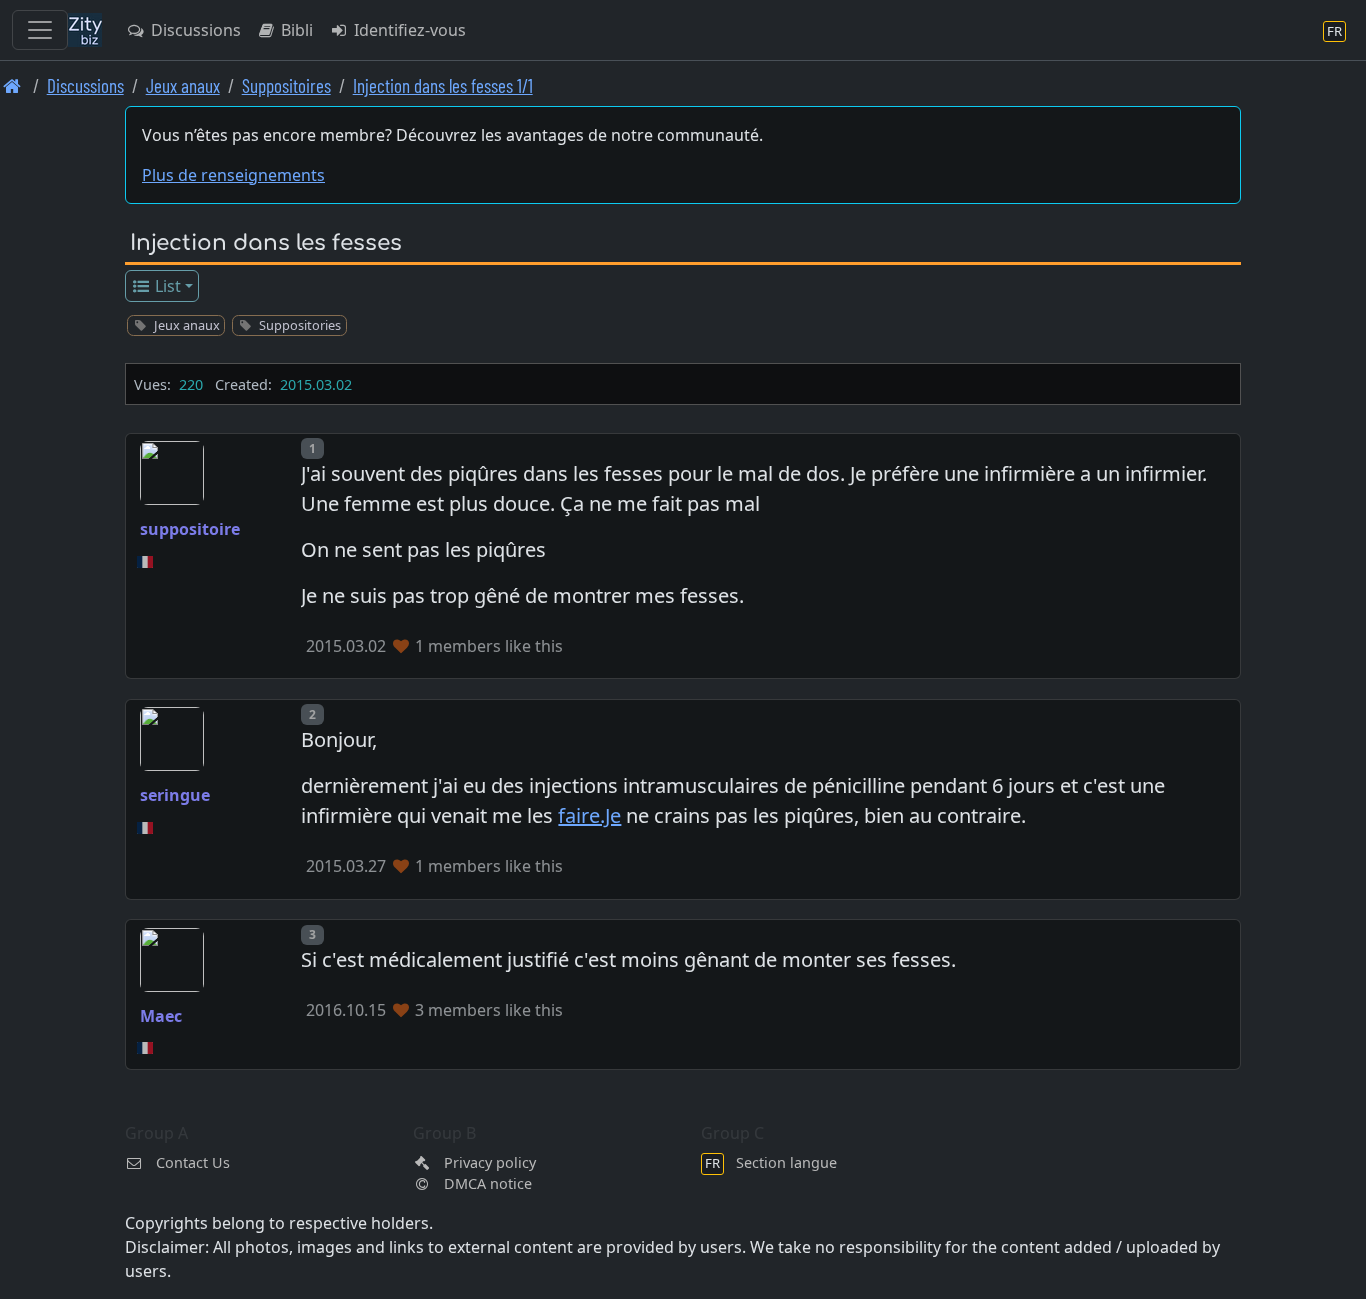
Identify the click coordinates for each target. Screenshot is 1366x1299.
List (166, 286)
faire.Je (589, 815)
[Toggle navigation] (40, 30)
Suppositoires (286, 85)
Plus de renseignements (233, 175)
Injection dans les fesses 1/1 (443, 85)
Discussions (194, 30)
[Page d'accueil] (12, 85)
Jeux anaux (183, 85)
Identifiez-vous (408, 30)
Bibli (295, 30)
